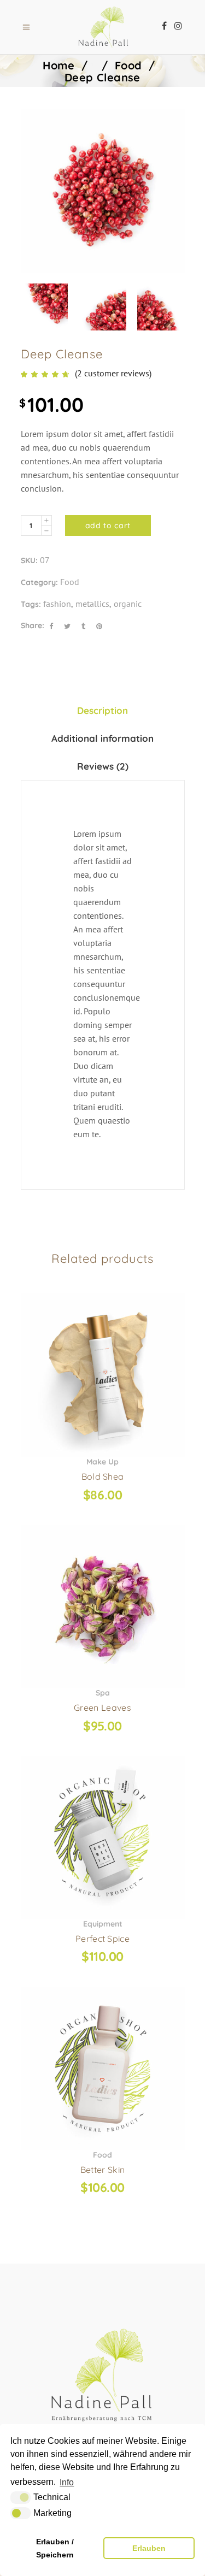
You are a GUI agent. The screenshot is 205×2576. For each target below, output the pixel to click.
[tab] (102, 710)
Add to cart (108, 525)
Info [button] (67, 2482)
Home (58, 65)
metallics (92, 604)
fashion (57, 604)
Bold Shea (103, 1476)
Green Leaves (102, 1708)
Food (128, 65)
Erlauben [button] (149, 2548)
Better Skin (103, 2170)
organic (128, 604)
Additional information (102, 738)
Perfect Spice (102, 1939)
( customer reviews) (113, 373)
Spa (103, 1693)
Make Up (102, 1462)
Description (102, 710)
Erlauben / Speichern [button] (55, 2548)
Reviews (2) (103, 766)
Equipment (103, 1924)
